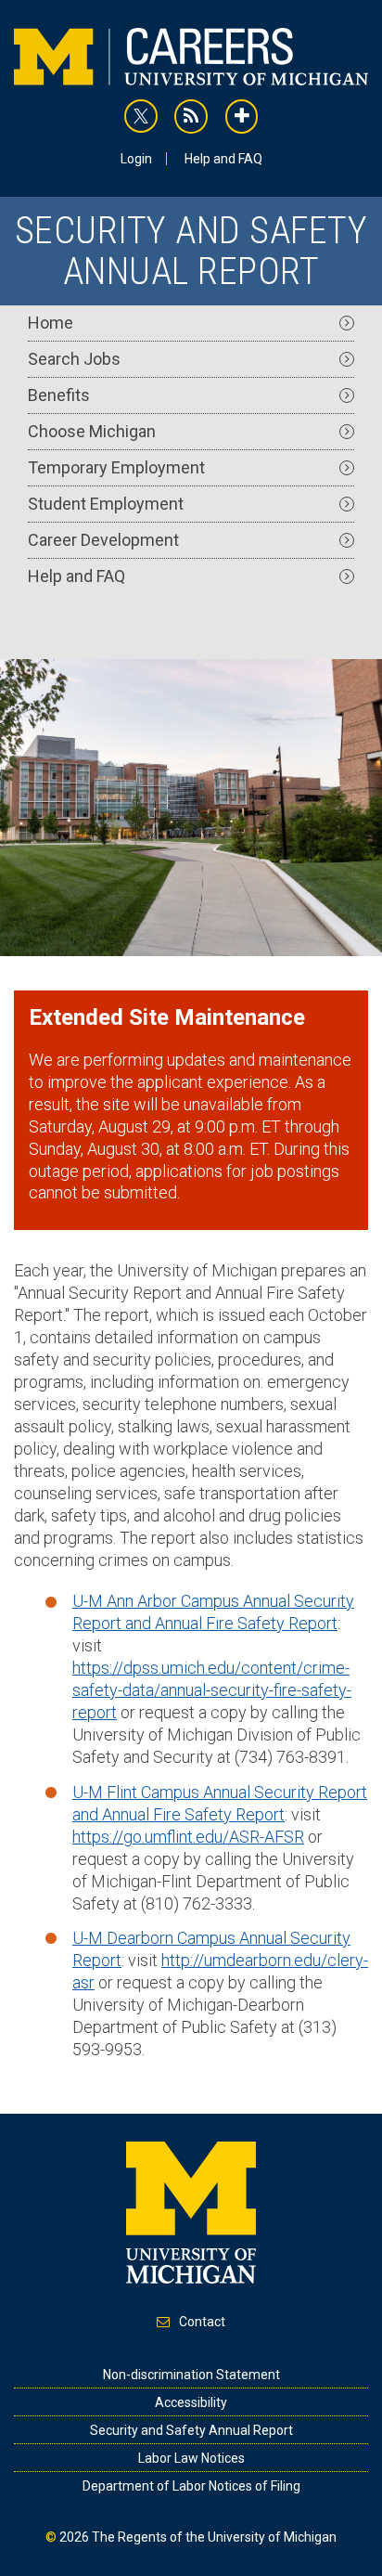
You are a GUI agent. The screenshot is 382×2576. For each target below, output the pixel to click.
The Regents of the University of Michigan (214, 2537)
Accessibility (191, 2402)
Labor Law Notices (191, 2458)
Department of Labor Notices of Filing (191, 2486)
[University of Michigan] (191, 2211)
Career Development (103, 540)
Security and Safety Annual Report (191, 2430)
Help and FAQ (223, 159)
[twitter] (141, 116)
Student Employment (106, 504)
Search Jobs (74, 359)
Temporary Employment (116, 467)
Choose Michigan (92, 431)
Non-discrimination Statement (191, 2375)
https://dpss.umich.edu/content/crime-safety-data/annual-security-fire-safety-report (212, 1690)
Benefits (59, 395)
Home (51, 323)
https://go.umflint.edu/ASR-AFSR (188, 1837)
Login (136, 159)
